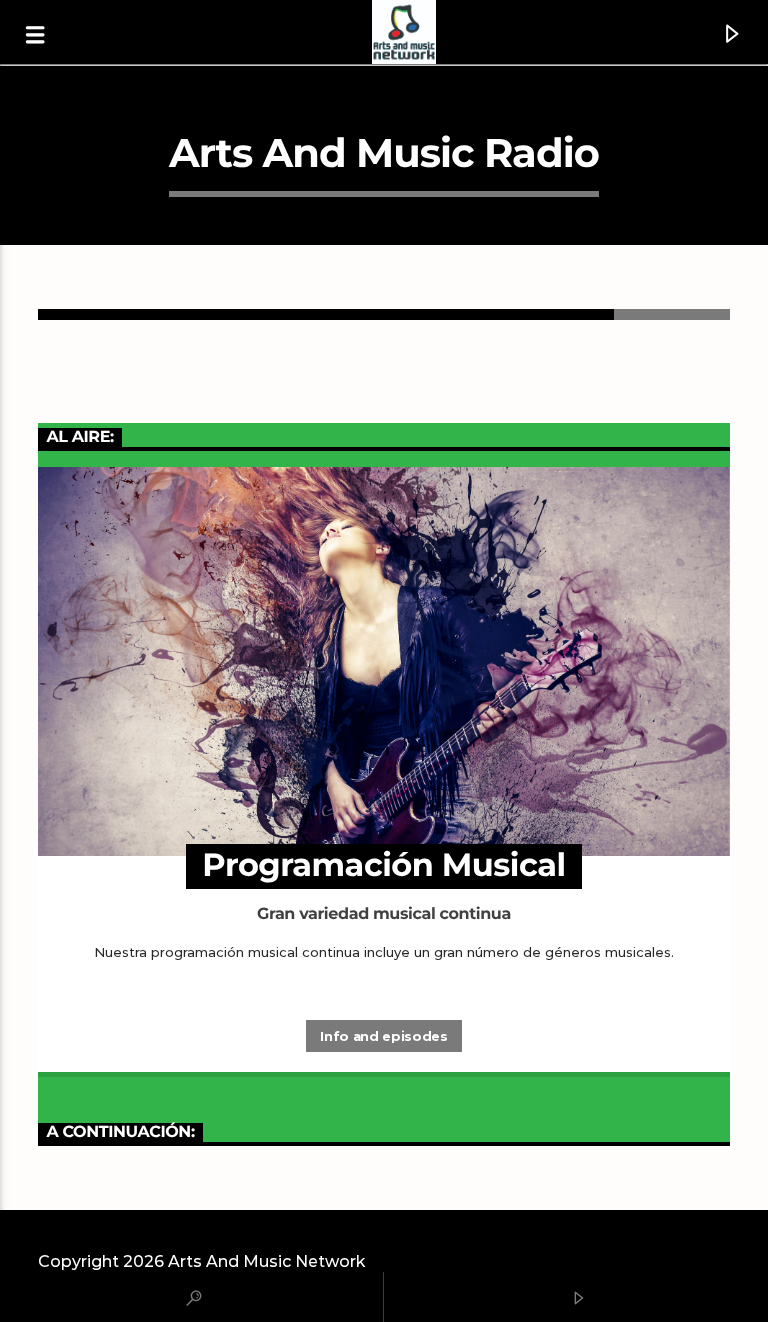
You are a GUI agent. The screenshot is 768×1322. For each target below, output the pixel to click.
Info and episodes (383, 1036)
